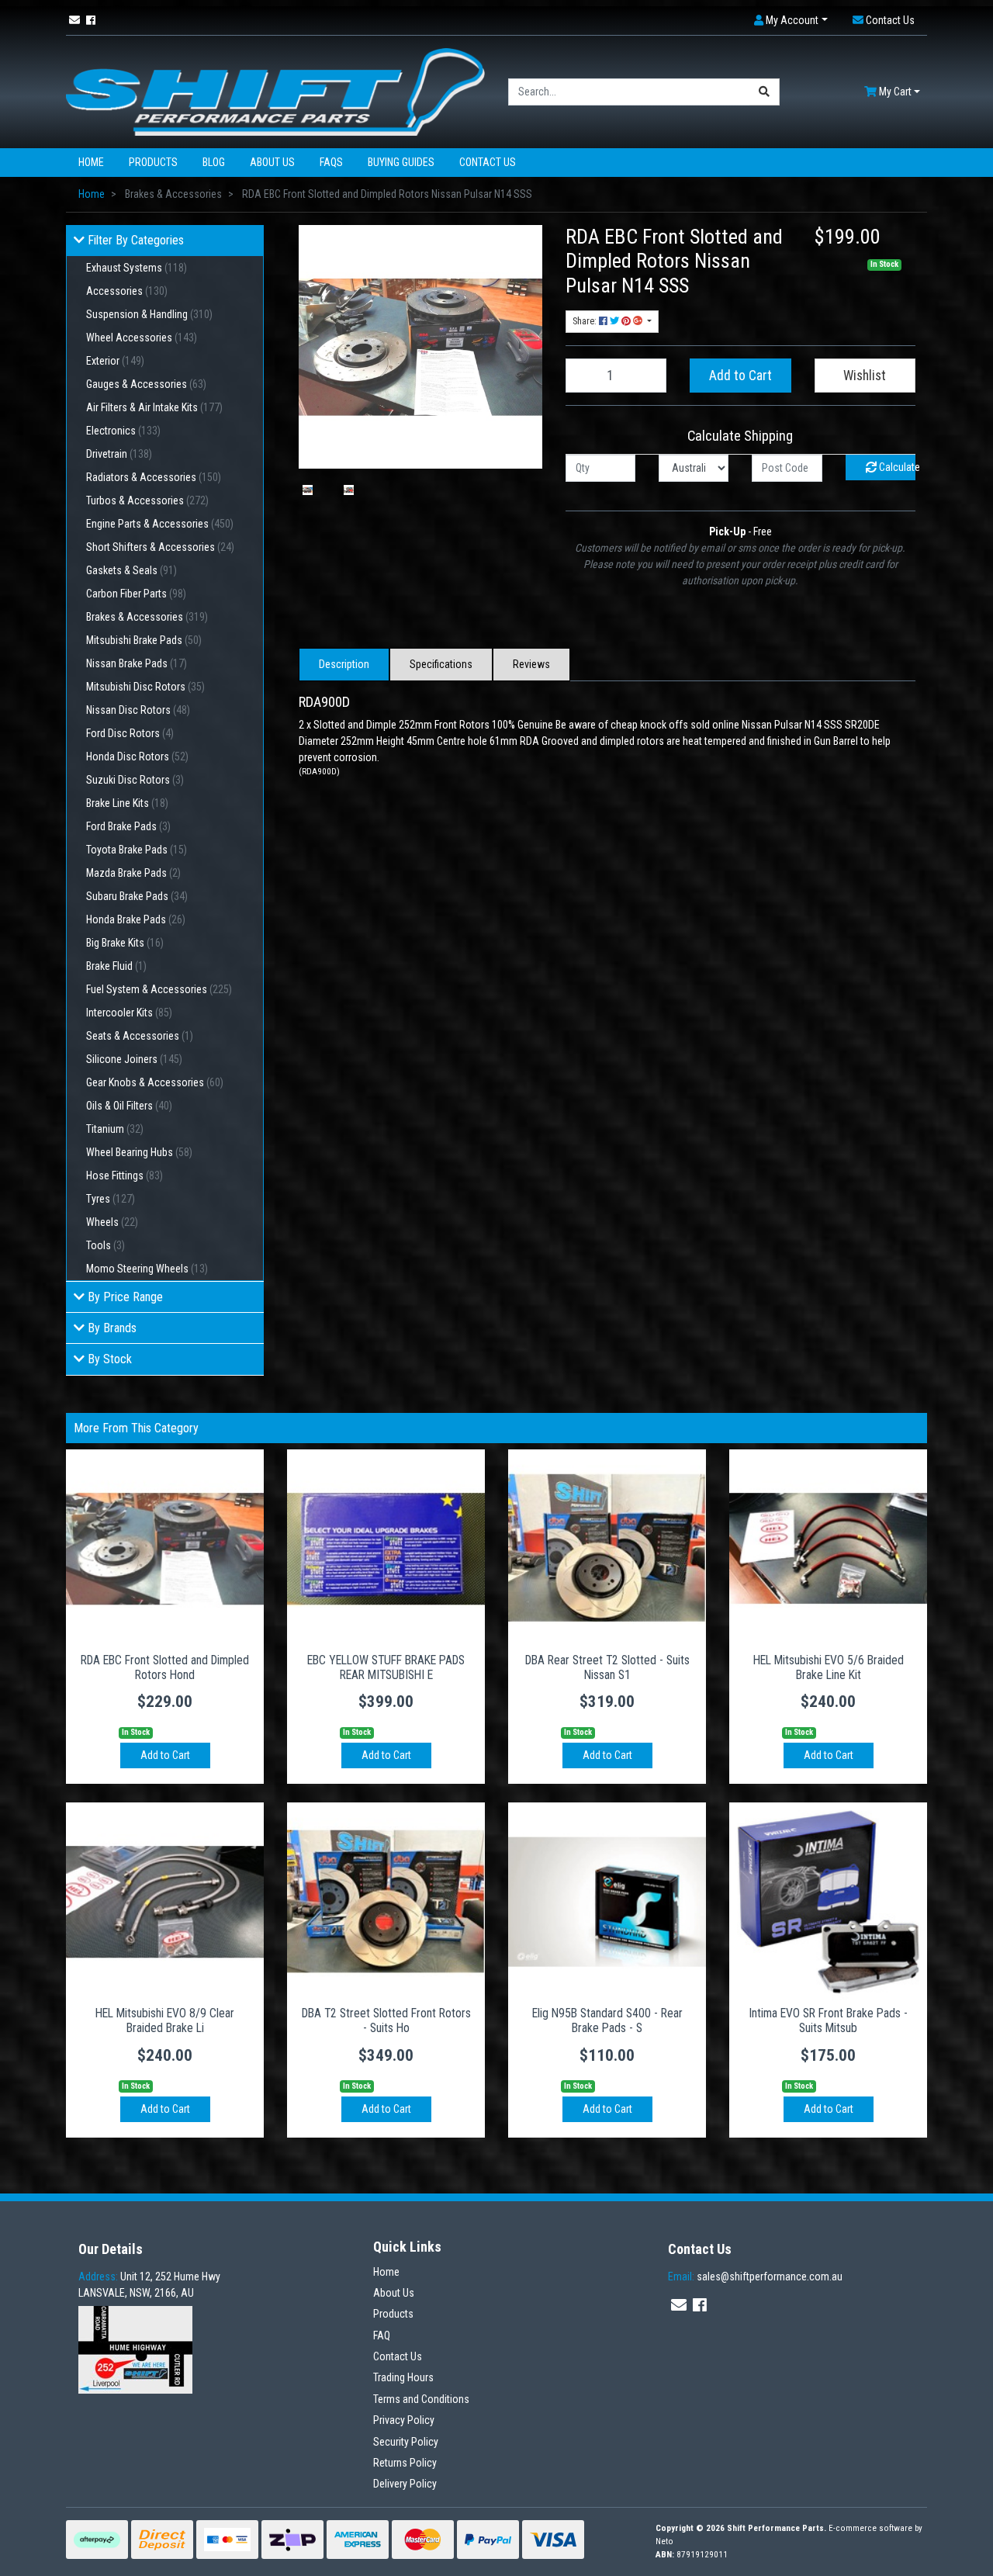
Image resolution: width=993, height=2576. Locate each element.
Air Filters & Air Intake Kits (154, 407)
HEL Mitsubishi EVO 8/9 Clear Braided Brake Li (165, 2020)
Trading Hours (403, 2377)
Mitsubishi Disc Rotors (145, 687)
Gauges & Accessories (146, 384)
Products (153, 162)
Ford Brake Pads (128, 826)
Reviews (531, 664)
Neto (664, 2541)
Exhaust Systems (137, 268)
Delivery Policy (405, 2484)
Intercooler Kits (129, 1013)
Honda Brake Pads (136, 919)
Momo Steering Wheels (147, 1269)
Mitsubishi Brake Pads (144, 640)
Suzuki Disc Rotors (135, 780)
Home (91, 162)
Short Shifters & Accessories (160, 547)
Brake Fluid (116, 966)
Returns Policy (405, 2463)
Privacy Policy (404, 2420)
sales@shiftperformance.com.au (755, 2277)
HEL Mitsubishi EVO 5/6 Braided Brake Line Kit (829, 1667)
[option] (308, 490)
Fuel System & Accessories (159, 989)
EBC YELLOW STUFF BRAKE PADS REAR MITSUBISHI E (386, 1667)
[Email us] (74, 20)
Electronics (123, 431)
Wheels (112, 1222)
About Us (272, 162)
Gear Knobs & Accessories (155, 1082)
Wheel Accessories (142, 338)
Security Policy (406, 2442)
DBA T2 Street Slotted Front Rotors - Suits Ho (386, 2020)
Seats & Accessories (140, 1036)
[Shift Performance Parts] (275, 91)
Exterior (115, 361)
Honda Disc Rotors (137, 757)
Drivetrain (119, 454)
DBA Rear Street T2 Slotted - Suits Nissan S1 (607, 1667)
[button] (791, 21)
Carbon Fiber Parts (136, 594)
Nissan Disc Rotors (138, 710)
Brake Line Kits (127, 803)
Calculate (896, 467)
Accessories (127, 291)
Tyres (111, 1199)
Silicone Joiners (134, 1059)
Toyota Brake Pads (137, 850)
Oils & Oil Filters (129, 1106)
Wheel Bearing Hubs (139, 1152)
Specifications (441, 664)
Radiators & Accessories (154, 477)
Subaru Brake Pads (137, 896)
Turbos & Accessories (147, 500)
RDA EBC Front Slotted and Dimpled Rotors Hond (165, 1667)
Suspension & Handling (149, 314)
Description (344, 664)
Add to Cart (740, 376)
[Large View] (308, 490)
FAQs (331, 162)
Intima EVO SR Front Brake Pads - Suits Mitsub (828, 2020)
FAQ (382, 2335)
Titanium (115, 1129)
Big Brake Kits (125, 943)
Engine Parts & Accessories (160, 524)
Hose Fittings (125, 1175)
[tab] (344, 665)
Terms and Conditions (421, 2399)
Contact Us (488, 162)
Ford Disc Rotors (130, 733)
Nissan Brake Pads (137, 663)
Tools (106, 1245)
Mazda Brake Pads (133, 873)
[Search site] (765, 92)
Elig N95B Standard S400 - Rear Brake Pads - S (607, 2020)
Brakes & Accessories (147, 617)
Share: (586, 321)
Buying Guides (401, 162)
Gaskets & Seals (131, 570)
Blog (214, 162)
